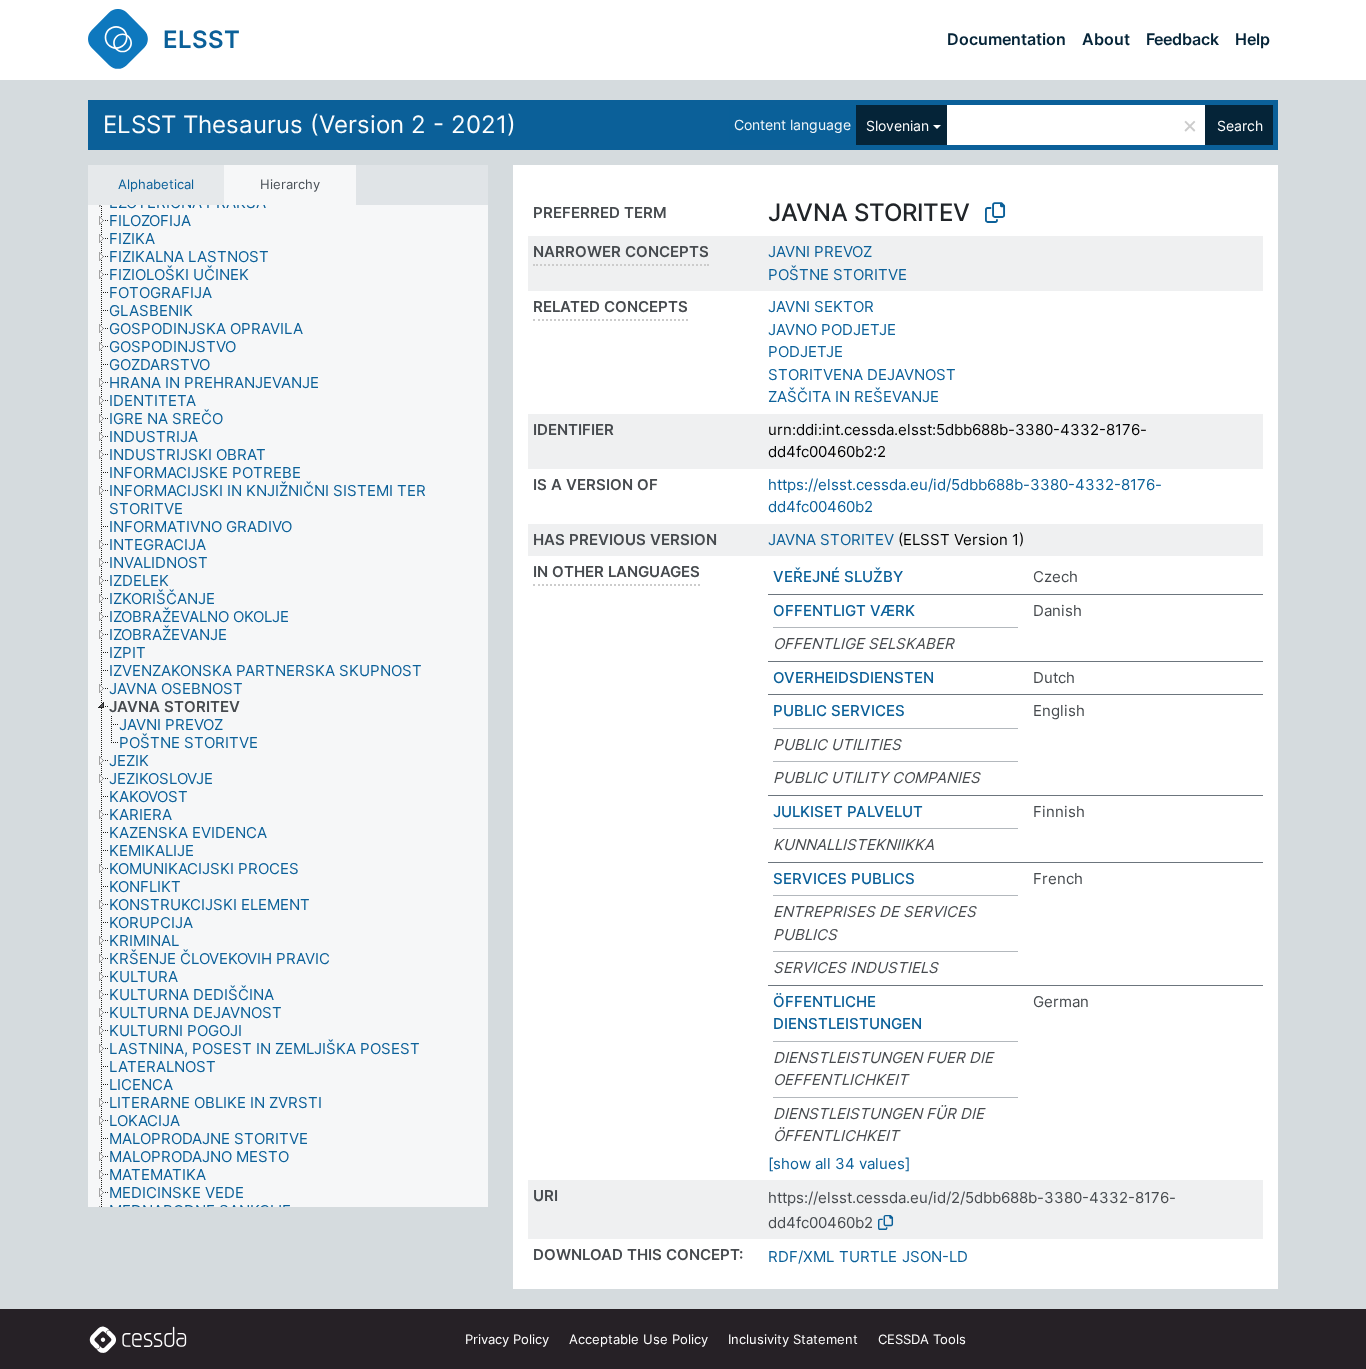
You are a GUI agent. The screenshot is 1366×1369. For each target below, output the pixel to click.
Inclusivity (793, 1339)
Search (1240, 125)
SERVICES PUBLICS (844, 878)
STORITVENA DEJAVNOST (862, 374)
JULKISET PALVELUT (848, 811)
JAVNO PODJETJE (832, 329)
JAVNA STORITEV (831, 539)
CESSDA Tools (922, 1339)
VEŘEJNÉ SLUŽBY (838, 576)
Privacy (507, 1339)
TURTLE (868, 1256)
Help (1252, 39)
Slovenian (897, 125)
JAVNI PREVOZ (820, 251)
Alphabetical (156, 184)
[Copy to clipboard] (995, 213)
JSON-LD (935, 1256)
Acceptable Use (638, 1339)
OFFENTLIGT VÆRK (844, 610)
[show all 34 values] (839, 1163)
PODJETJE (805, 351)
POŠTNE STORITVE (837, 274)
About (1106, 39)
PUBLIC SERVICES (839, 710)
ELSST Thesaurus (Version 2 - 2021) (309, 124)
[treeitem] (158, 221)
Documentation (1006, 39)
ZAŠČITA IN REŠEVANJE (853, 396)
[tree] (288, 706)
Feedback (1182, 39)
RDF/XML (801, 1256)
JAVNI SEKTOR (821, 306)
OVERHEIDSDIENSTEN (853, 677)
